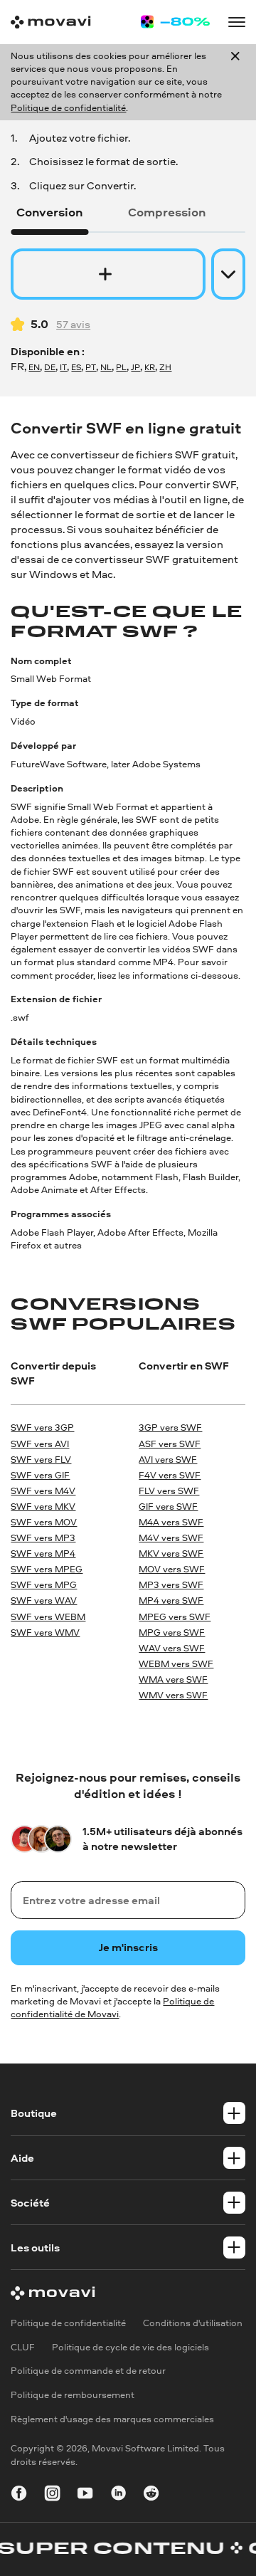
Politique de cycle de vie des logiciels (130, 2347)
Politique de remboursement (73, 2395)
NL (106, 367)
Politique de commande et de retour (88, 2371)
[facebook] (19, 2495)
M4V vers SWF (171, 1538)
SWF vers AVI (40, 1444)
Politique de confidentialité (68, 108)
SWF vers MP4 (43, 1554)
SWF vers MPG (44, 1585)
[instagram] (52, 2495)
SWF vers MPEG (47, 1569)
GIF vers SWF (168, 1507)
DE (50, 367)
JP (135, 367)
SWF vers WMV (45, 1633)
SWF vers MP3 (43, 1538)
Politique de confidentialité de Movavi (112, 2008)
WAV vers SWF (172, 1648)
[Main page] (50, 22)
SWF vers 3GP (42, 1428)
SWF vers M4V (43, 1491)
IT (63, 367)
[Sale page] (175, 22)
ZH (165, 367)
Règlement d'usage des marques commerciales (112, 2419)
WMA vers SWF (173, 1679)
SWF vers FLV (41, 1460)
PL (121, 367)
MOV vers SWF (172, 1569)
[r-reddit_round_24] (151, 2495)
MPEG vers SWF (175, 1617)
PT (91, 367)
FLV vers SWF (169, 1491)
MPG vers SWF (172, 1633)
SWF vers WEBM (48, 1617)
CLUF (23, 2347)
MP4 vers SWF (171, 1600)
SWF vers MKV (43, 1507)
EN (34, 367)
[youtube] (85, 2495)
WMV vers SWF (173, 1695)
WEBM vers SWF (176, 1664)
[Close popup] (235, 82)
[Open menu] (236, 22)
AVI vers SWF (168, 1460)
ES (76, 367)
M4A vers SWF (171, 1522)
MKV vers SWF (171, 1554)
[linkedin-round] (118, 2495)
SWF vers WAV (44, 1600)
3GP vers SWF (170, 1428)
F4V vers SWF (170, 1475)
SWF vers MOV (44, 1522)
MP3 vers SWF (171, 1585)
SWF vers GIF (40, 1475)
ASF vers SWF (170, 1444)
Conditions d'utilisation (193, 2323)
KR (150, 367)
